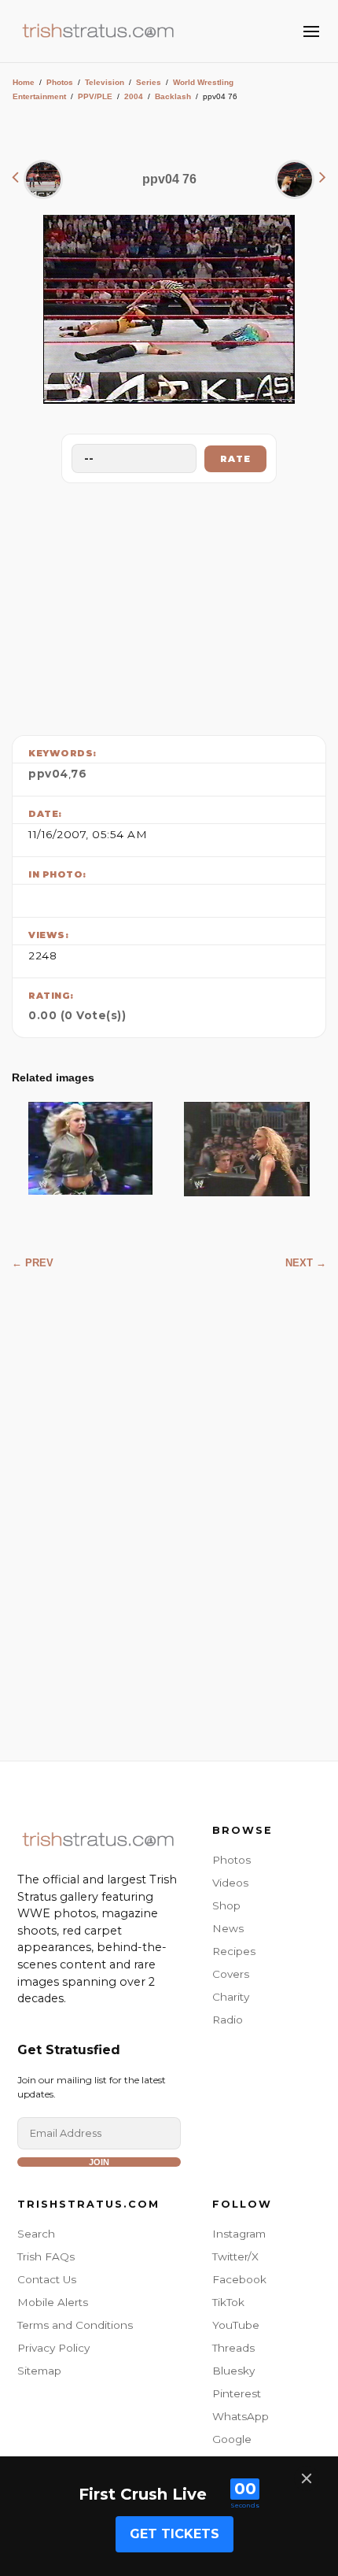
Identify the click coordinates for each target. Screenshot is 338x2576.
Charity (231, 1997)
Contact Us (47, 2279)
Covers (231, 1974)
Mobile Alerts (53, 2302)
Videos (230, 1883)
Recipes (234, 1951)
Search (36, 2234)
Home (24, 82)
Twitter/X (235, 2256)
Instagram (239, 2234)
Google (232, 2439)
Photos (60, 82)
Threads (233, 2348)
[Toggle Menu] (311, 31)
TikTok (228, 2302)
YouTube (236, 2325)
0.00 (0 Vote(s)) (77, 1015)
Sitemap (39, 2371)
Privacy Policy (53, 2348)
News (228, 1928)
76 (79, 774)
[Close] (307, 2478)
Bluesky (233, 2371)
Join (99, 2162)
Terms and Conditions (75, 2325)
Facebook (239, 2279)
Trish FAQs (46, 2256)
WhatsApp (241, 2416)
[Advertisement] (169, 605)
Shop (226, 1905)
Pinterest (237, 2393)
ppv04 (48, 774)
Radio (228, 2020)
